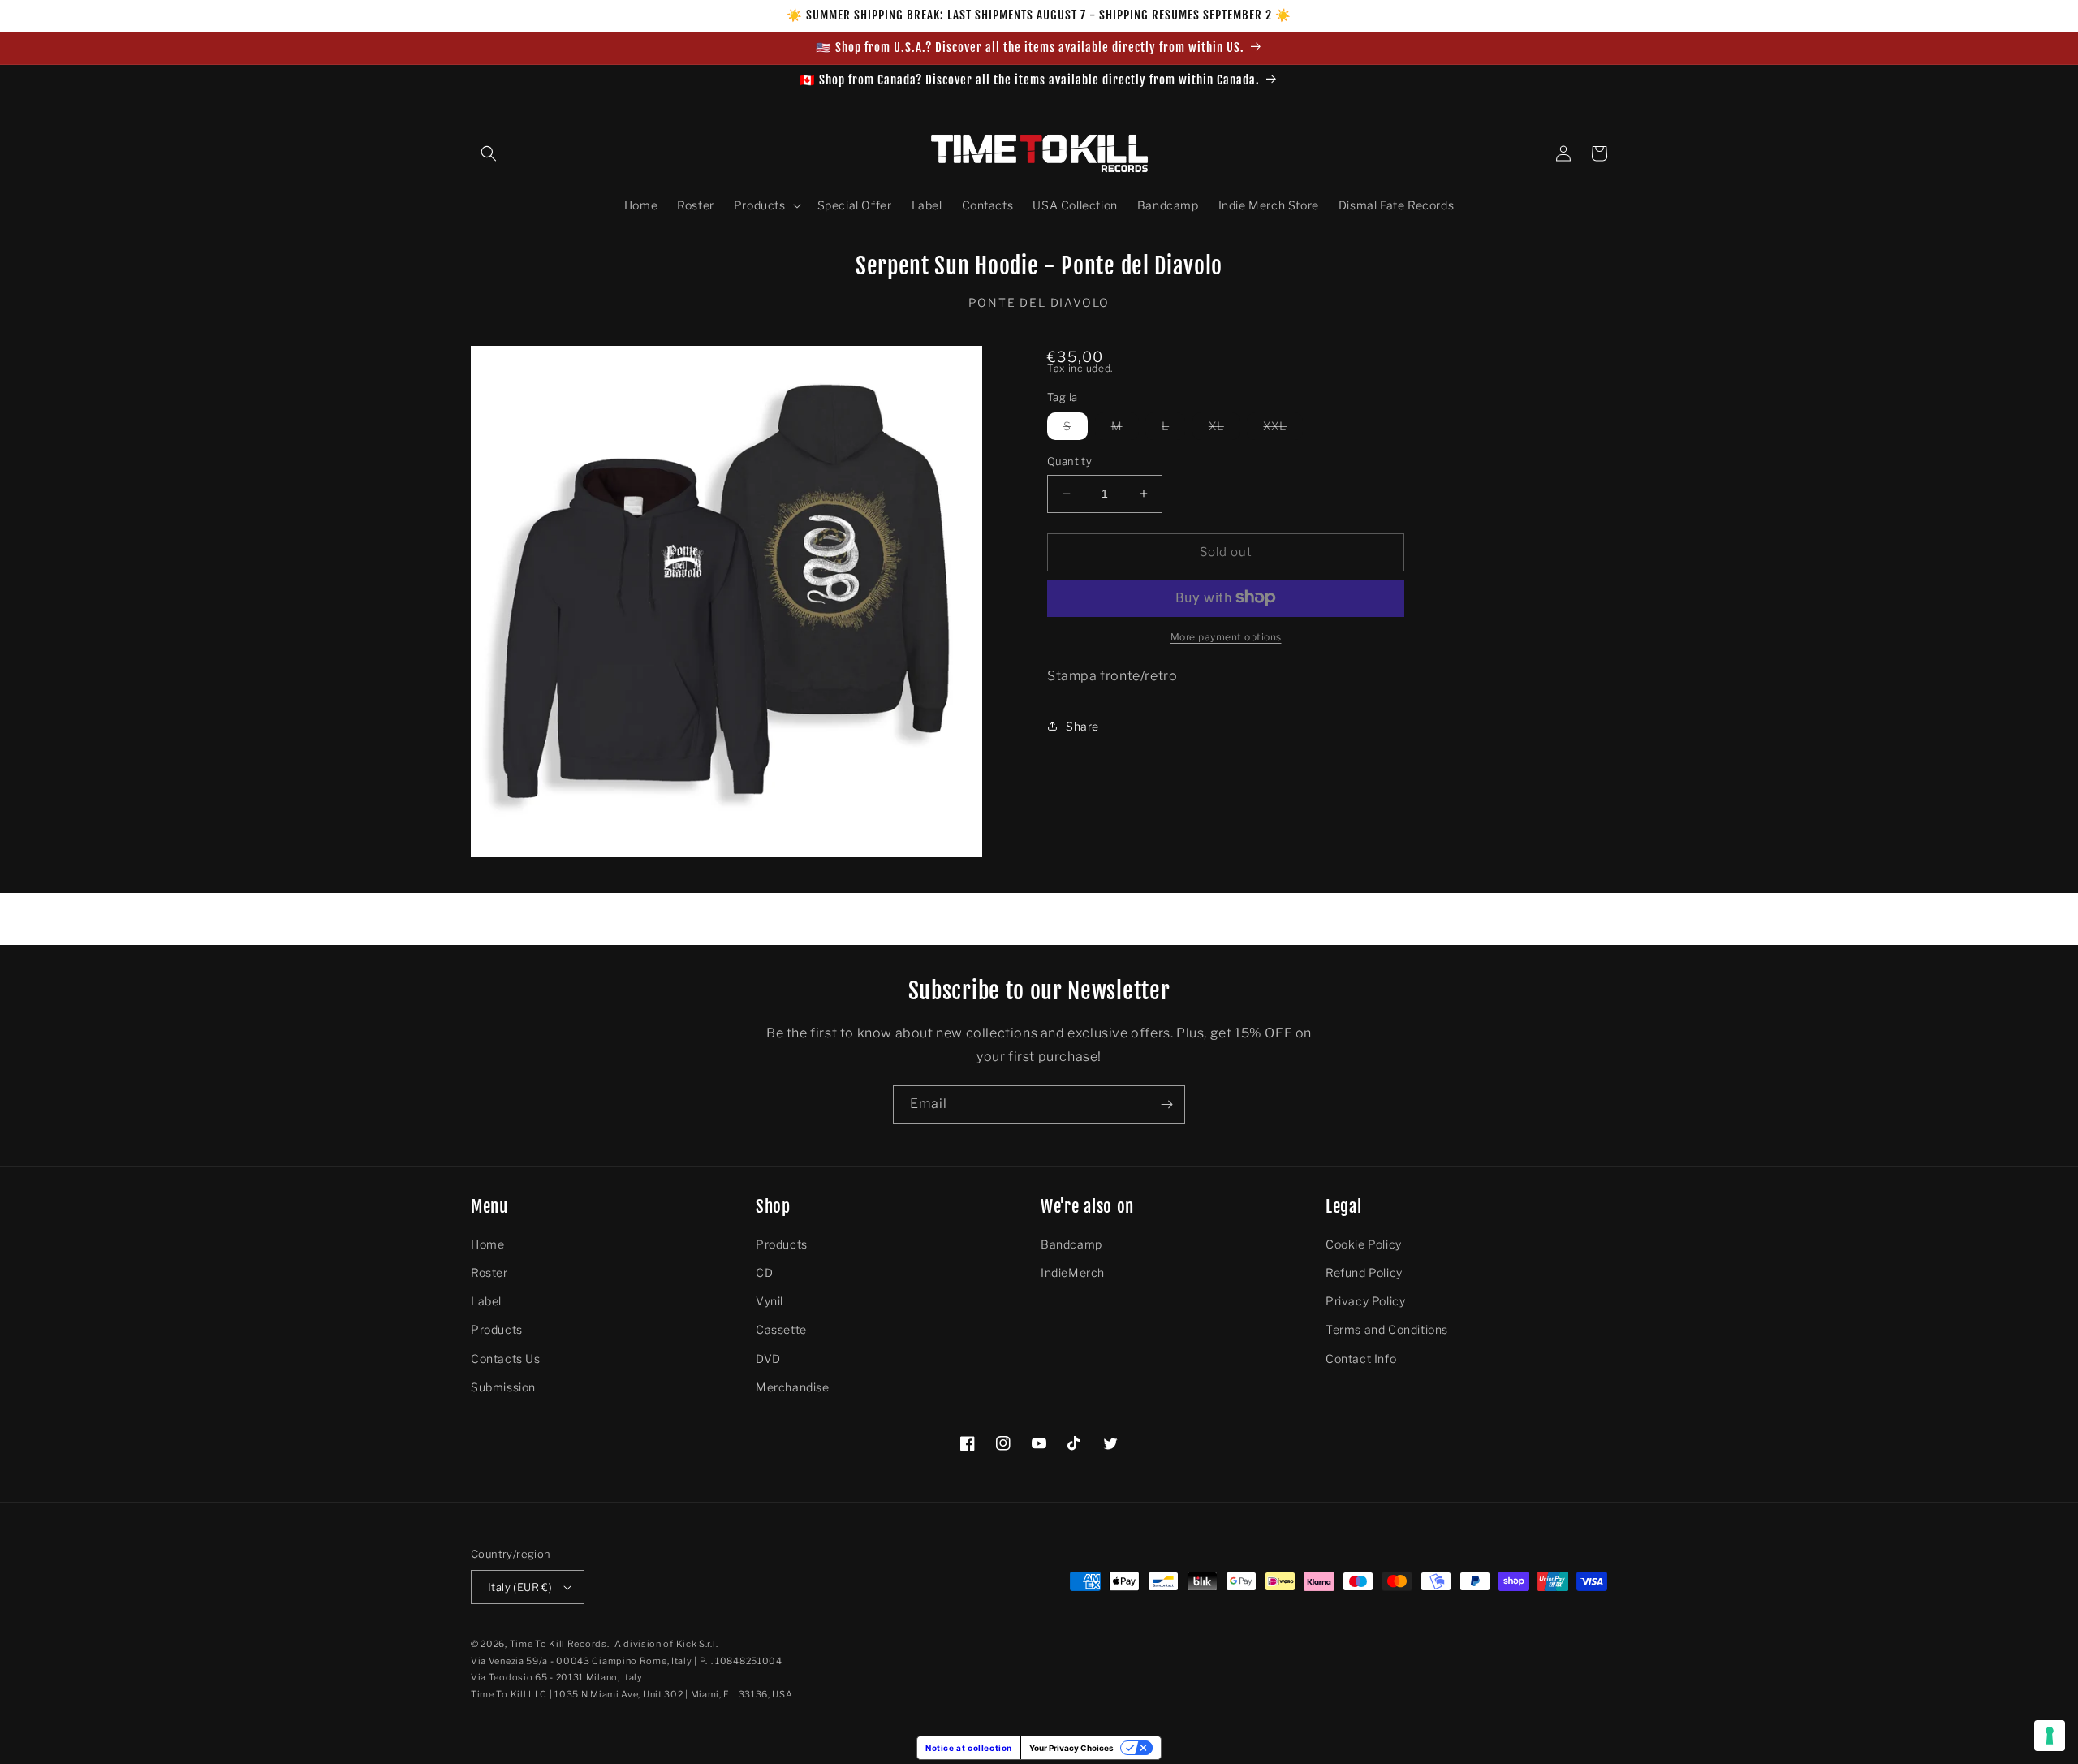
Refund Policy (1364, 1272)
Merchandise (793, 1387)
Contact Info (1361, 1359)
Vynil (770, 1301)
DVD (768, 1359)
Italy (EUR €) (520, 1587)
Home (487, 1244)
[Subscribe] (1166, 1104)
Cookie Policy (1364, 1244)
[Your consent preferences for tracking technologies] (2050, 1736)
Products (497, 1329)
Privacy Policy (1365, 1301)
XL (1224, 429)
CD (764, 1272)
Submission (503, 1387)
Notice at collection (969, 1748)
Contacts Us (506, 1359)
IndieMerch (1073, 1272)
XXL (1283, 429)
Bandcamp (1071, 1244)
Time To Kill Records (558, 1644)
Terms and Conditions (1387, 1329)
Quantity (1069, 461)
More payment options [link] (1226, 636)
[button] (489, 153)
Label (486, 1301)
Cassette (781, 1329)
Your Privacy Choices (1071, 1748)
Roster (489, 1272)
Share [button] (1082, 726)
